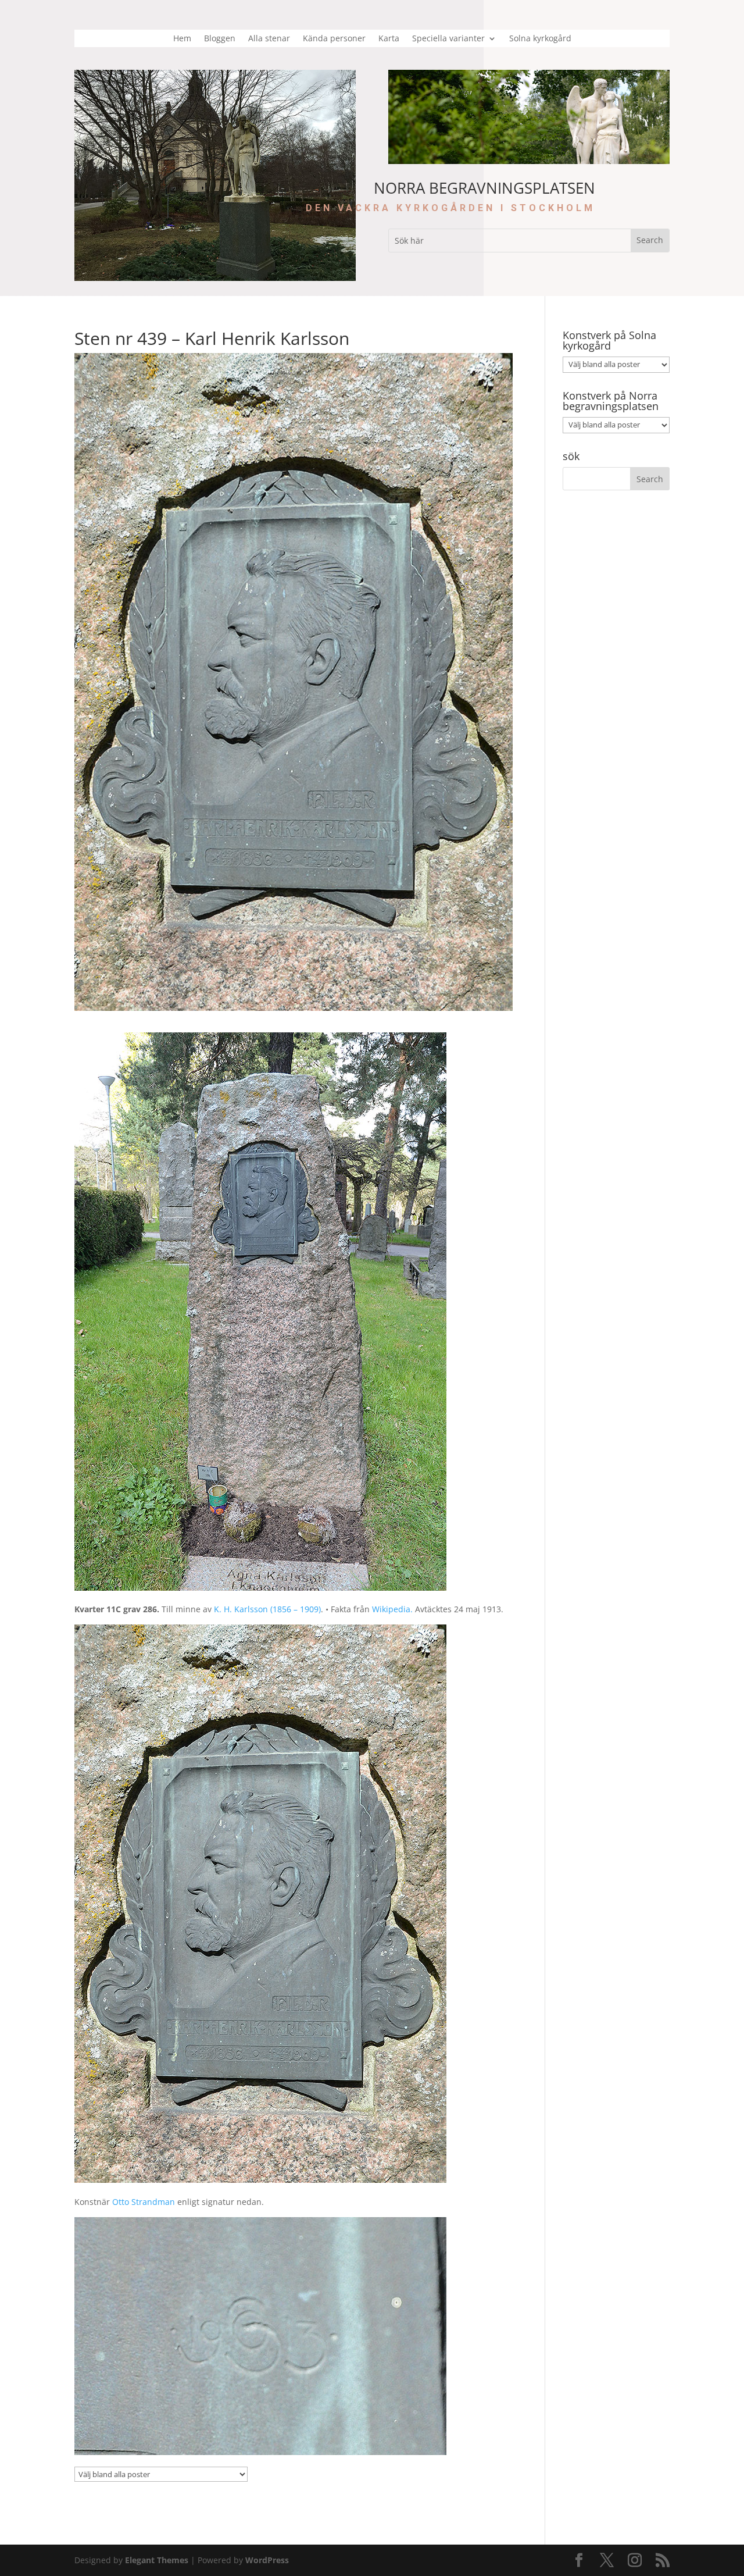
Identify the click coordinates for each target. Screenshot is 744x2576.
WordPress (267, 2560)
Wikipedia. (392, 1609)
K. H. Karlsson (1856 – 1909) (267, 1609)
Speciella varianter (448, 39)
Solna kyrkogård (540, 39)
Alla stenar (269, 39)
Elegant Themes (157, 2560)
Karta (389, 39)
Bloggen (220, 39)
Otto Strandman (144, 2202)
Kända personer (334, 39)
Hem (182, 39)
